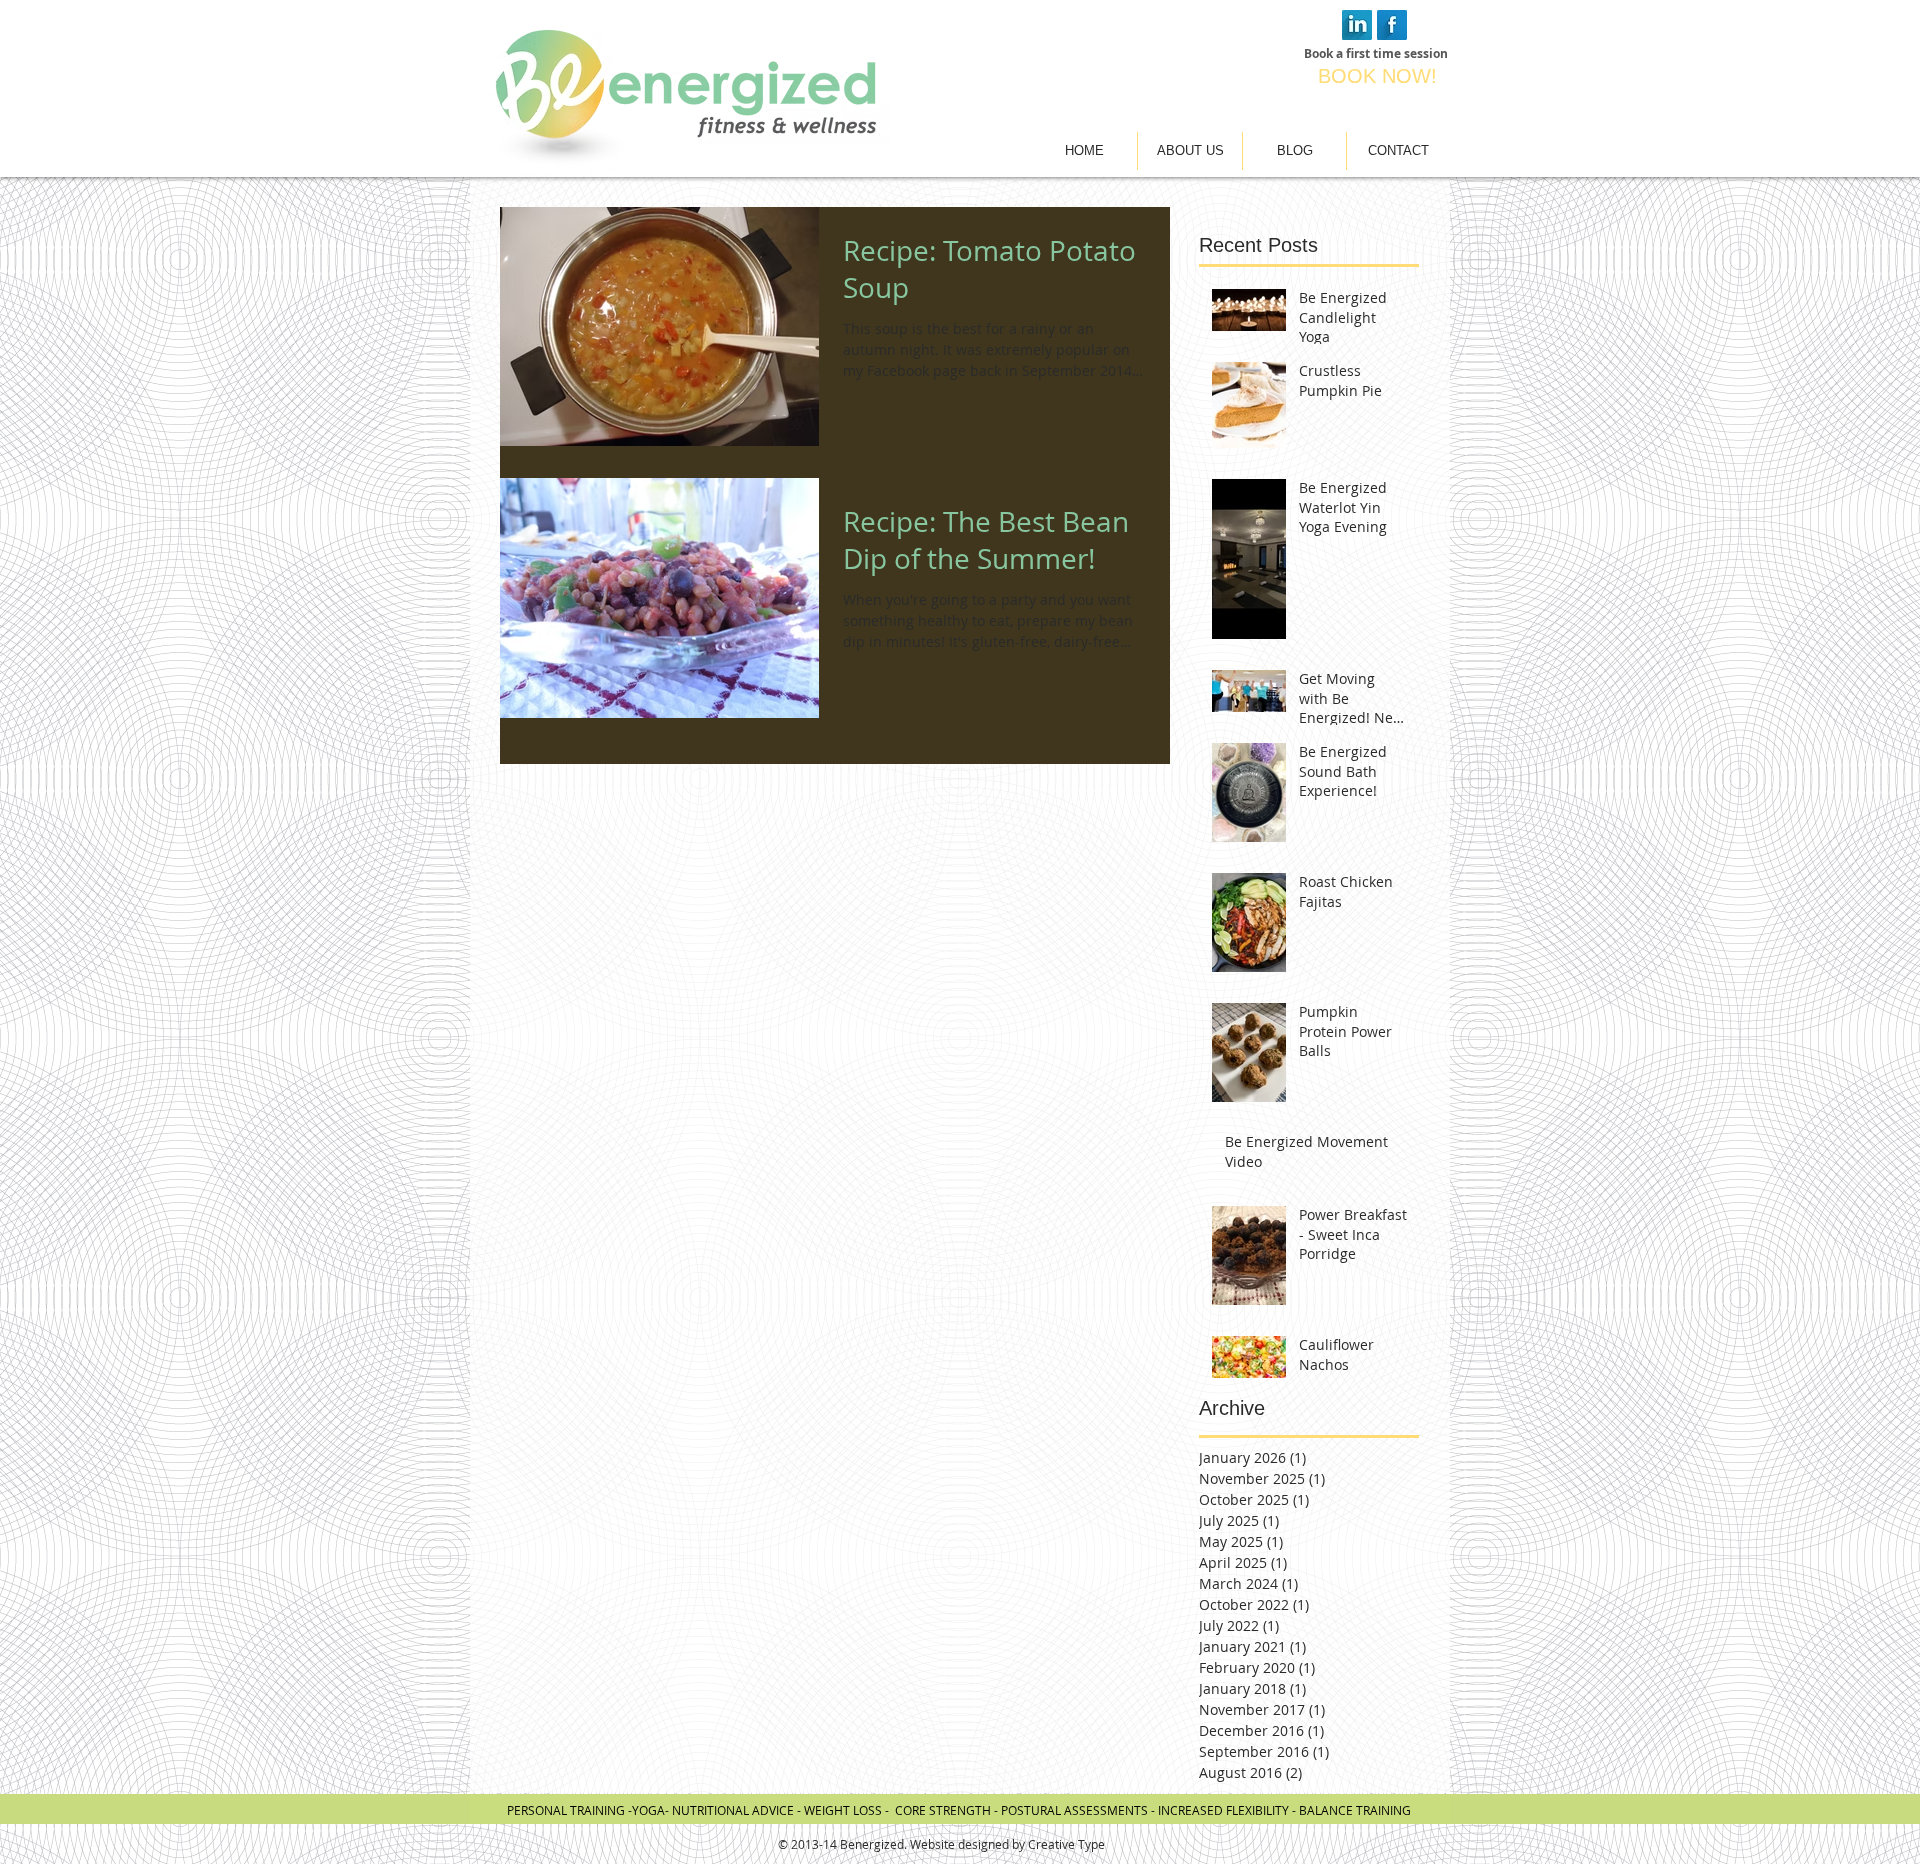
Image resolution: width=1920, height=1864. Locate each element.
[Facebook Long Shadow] (1392, 25)
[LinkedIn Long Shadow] (1357, 25)
